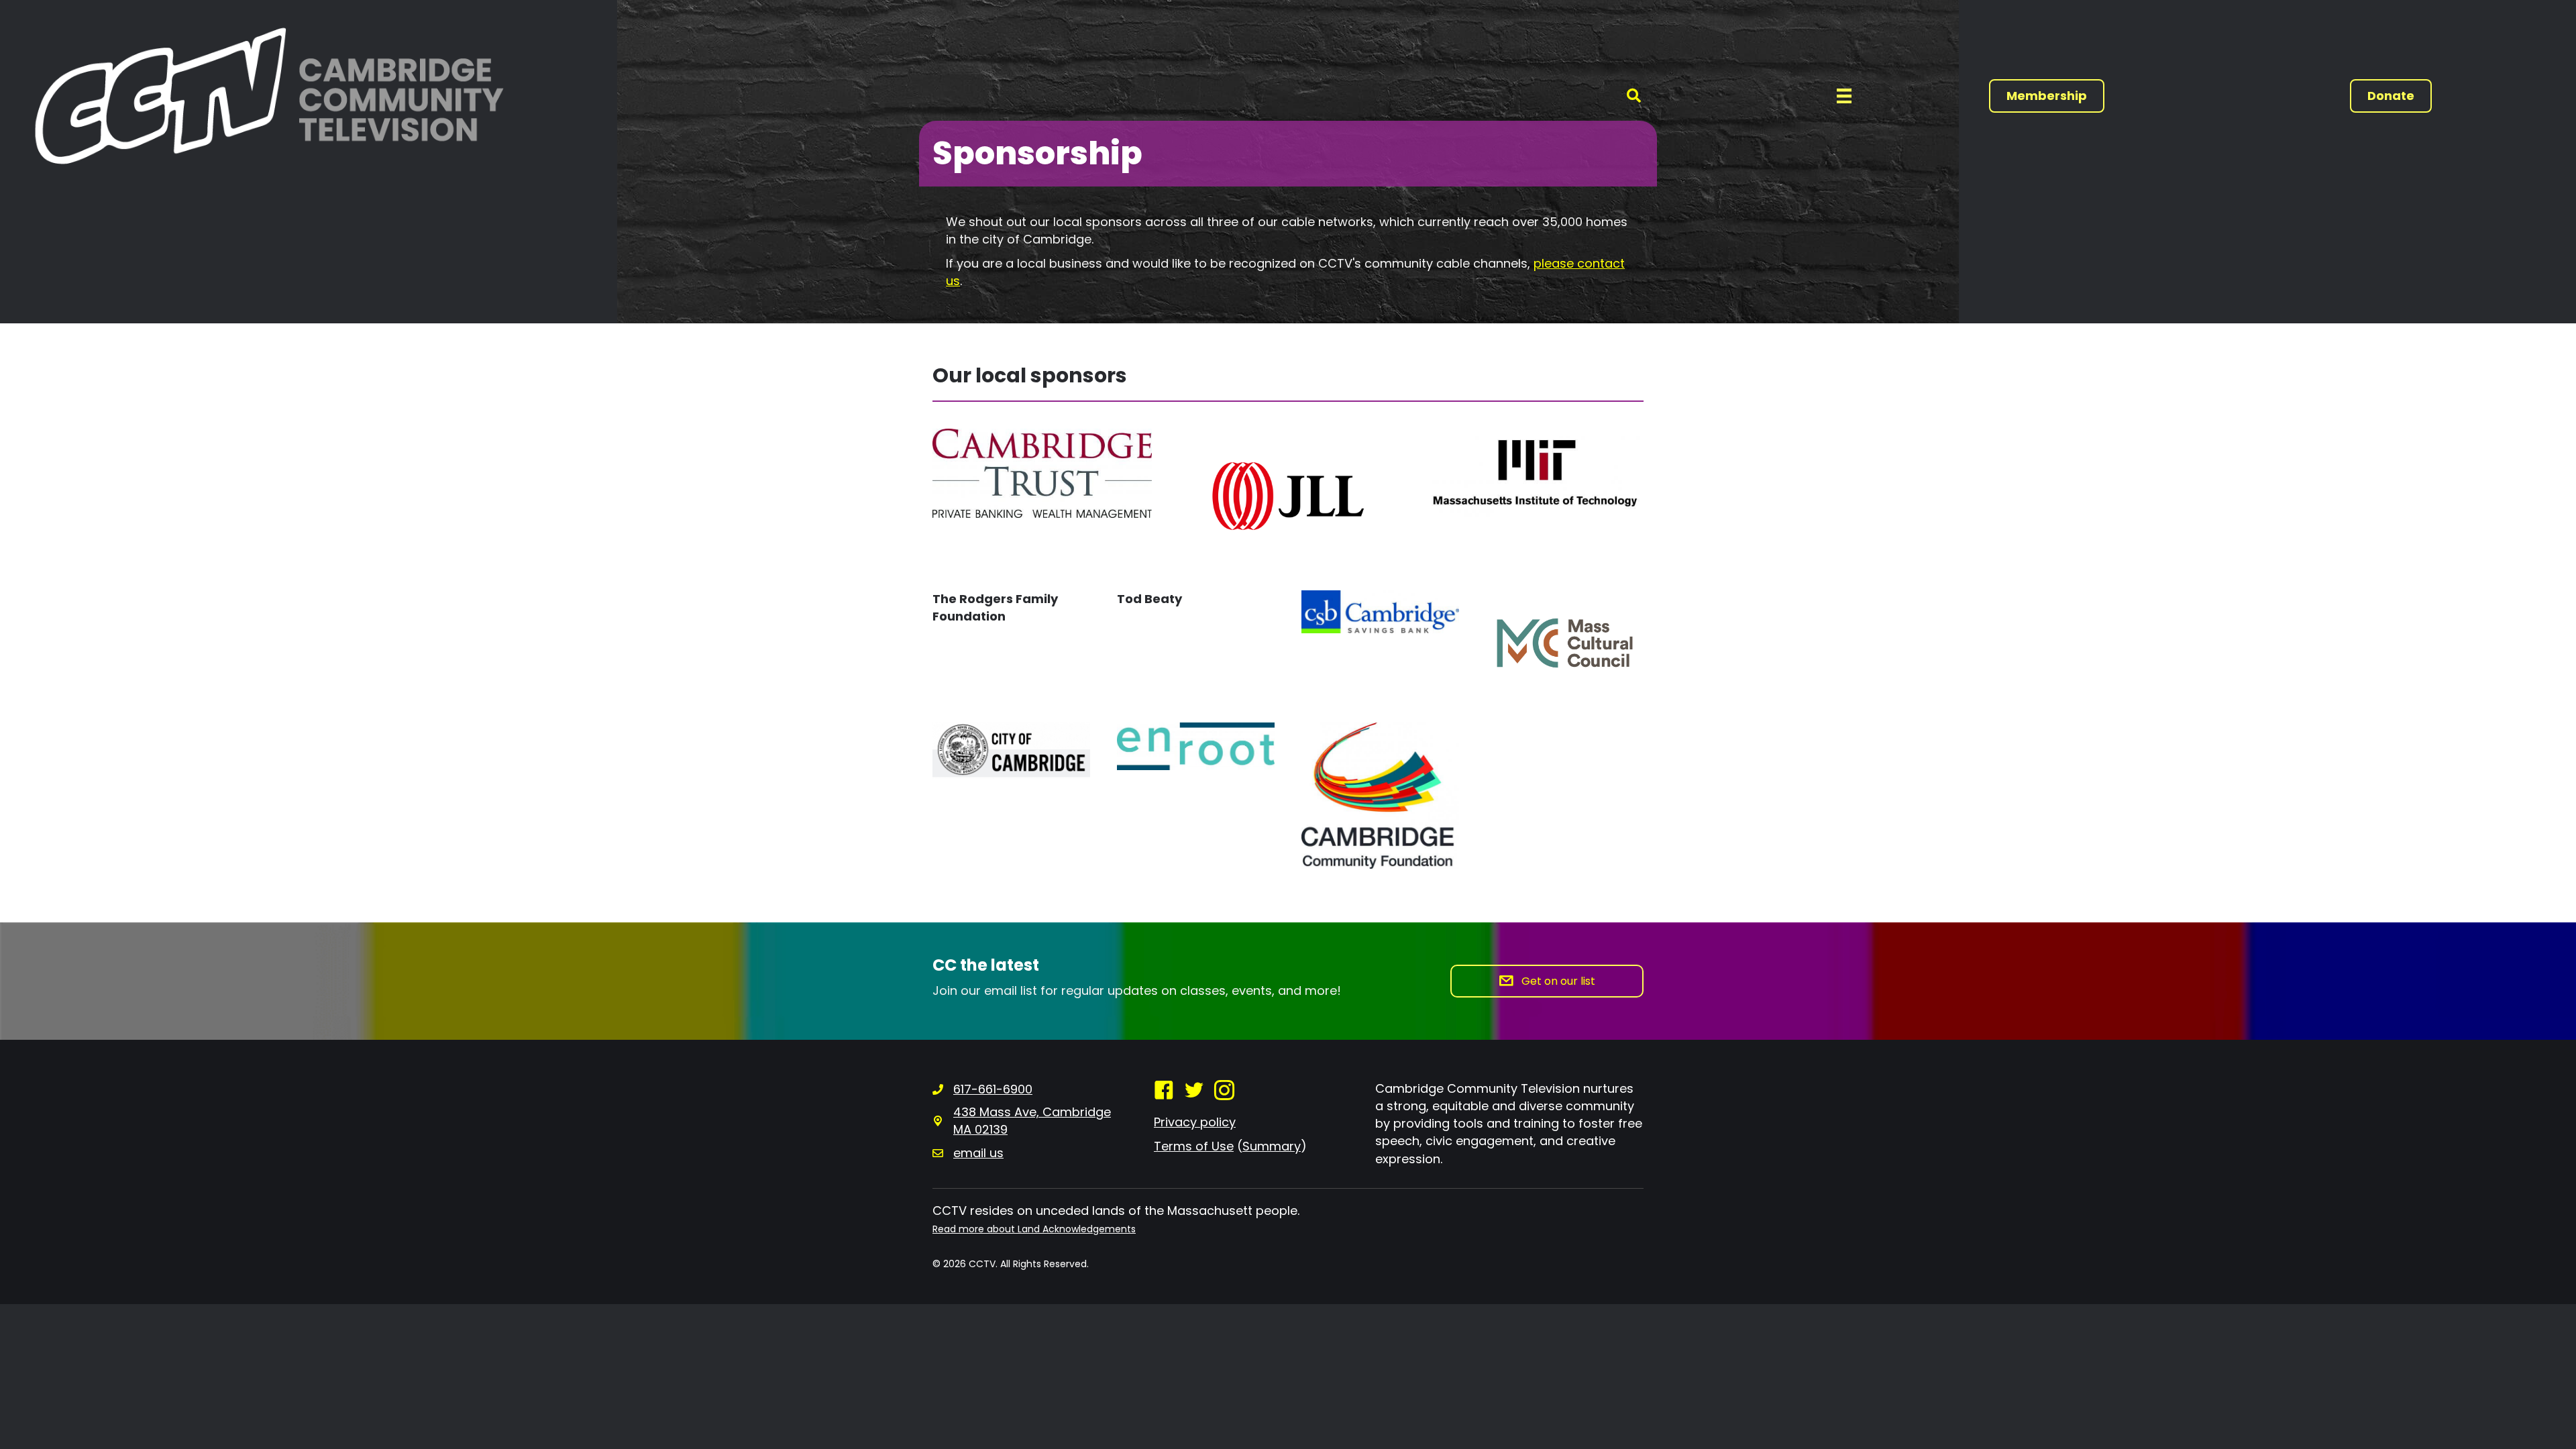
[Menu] (1844, 96)
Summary (1272, 1146)
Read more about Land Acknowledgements (1034, 1229)
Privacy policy (1195, 1122)
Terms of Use (1194, 1146)
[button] (1634, 96)
